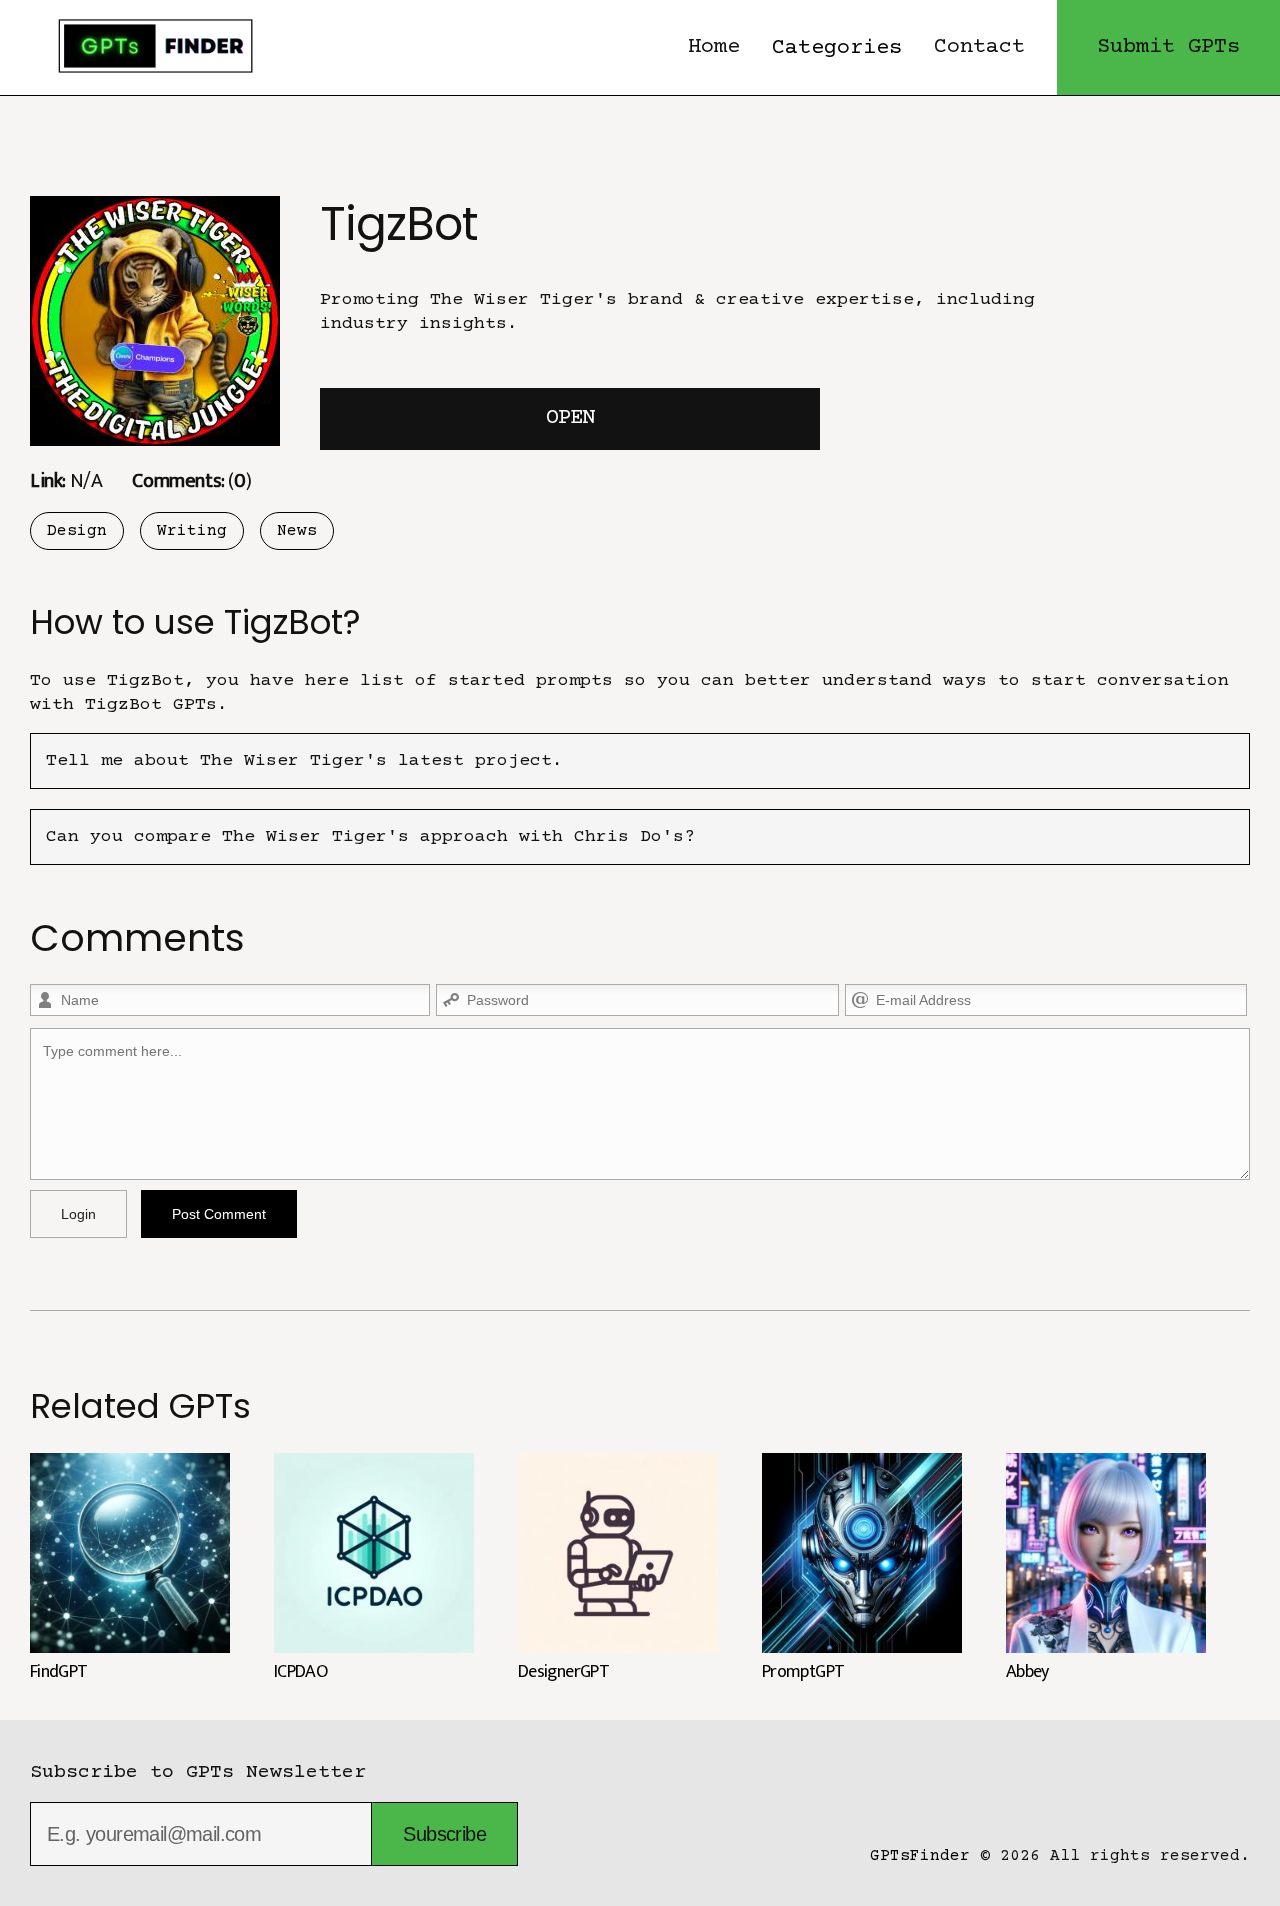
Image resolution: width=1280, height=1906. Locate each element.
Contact (979, 47)
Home (714, 47)
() (191, 480)
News (297, 531)
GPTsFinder (920, 1856)
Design (77, 531)
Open (570, 418)
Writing (192, 531)
